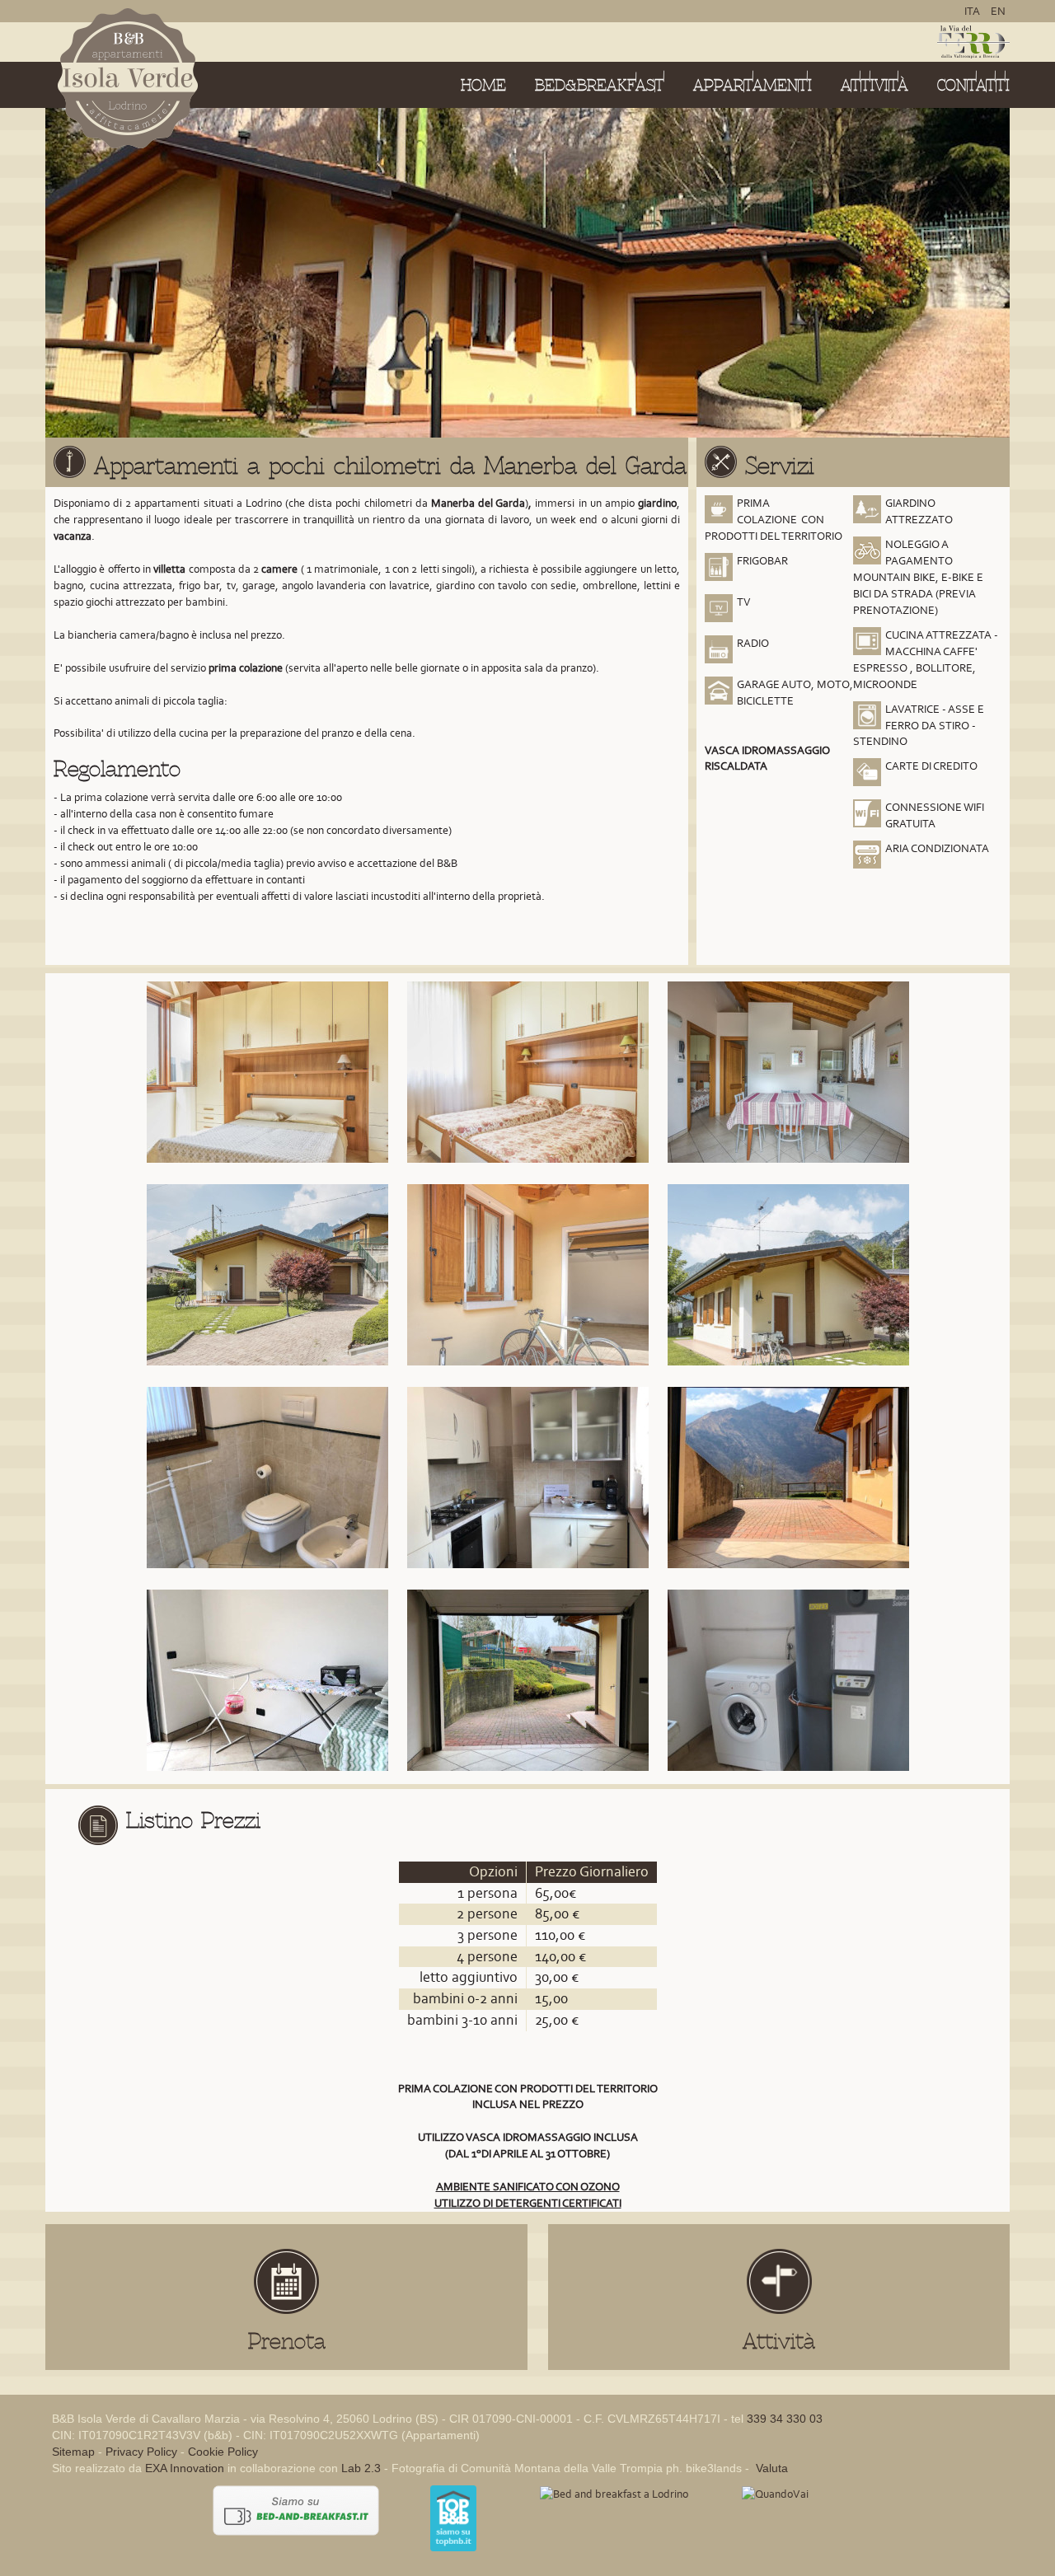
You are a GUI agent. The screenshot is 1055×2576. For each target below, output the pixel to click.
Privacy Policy (141, 2452)
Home (483, 85)
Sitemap (73, 2452)
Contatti (973, 85)
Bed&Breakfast (600, 85)
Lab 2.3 (361, 2468)
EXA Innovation (185, 2468)
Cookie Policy (223, 2452)
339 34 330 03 (785, 2419)
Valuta (770, 2468)
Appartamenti (753, 85)
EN (998, 11)
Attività (874, 85)
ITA (973, 11)
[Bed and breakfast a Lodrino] (614, 2493)
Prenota (287, 2341)
